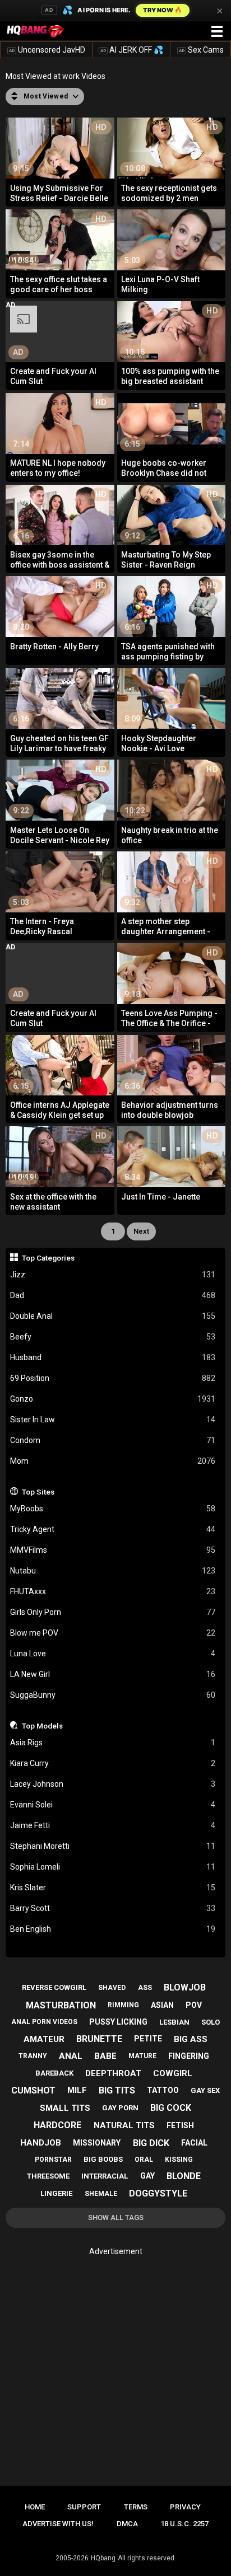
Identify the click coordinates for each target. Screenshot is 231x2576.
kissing (179, 2160)
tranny (33, 2056)
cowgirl (173, 2073)
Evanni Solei (113, 1805)
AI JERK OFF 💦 (132, 50)
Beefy (113, 1337)
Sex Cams (201, 50)
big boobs (103, 2159)
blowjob (185, 1987)
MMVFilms (113, 1550)
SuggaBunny (113, 1695)
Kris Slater (113, 1887)
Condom (113, 1440)
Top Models (42, 1726)
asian (162, 2005)
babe (105, 2056)
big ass (191, 2039)
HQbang (103, 2558)
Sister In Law (113, 1420)
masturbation (61, 2005)
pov (194, 2005)
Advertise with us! (58, 2524)
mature (142, 2056)
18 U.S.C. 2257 (184, 2524)
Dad (113, 1295)
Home (35, 2507)
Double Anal (113, 1316)
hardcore (57, 2125)
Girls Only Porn (113, 1612)
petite (148, 2039)
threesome (48, 2176)
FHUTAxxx (113, 1591)
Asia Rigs (113, 1743)
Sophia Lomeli (113, 1867)
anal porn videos (44, 2022)
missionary (97, 2143)
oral (144, 2160)
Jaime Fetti (113, 1825)
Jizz (113, 1275)
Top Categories (48, 1258)
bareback (54, 2073)
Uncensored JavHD (47, 50)
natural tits (124, 2125)
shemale (101, 2194)
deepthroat (113, 2073)
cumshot (33, 2090)
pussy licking (118, 2022)
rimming (123, 2005)
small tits (65, 2108)
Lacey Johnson (113, 1784)
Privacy (185, 2507)
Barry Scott (113, 1908)
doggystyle (158, 2193)
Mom (113, 1461)
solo (211, 2022)
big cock (171, 2108)
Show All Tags (116, 2217)
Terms (136, 2507)
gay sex (205, 2090)
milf (77, 2090)
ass (145, 1988)
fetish (180, 2125)
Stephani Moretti (113, 1846)
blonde (184, 2176)
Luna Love (113, 1654)
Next (141, 1231)
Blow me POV (113, 1633)
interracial (105, 2176)
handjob (41, 2143)
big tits (117, 2090)
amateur (44, 2039)
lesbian (174, 2022)
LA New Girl (113, 1674)
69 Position (113, 1378)
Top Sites (38, 1492)
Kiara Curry (113, 1763)
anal (71, 2056)
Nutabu (113, 1571)
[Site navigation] (217, 32)
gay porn (120, 2108)
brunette (99, 2039)
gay (147, 2176)
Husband (113, 1357)
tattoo (163, 2090)
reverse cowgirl (54, 1987)
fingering (189, 2056)
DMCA (127, 2524)
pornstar (53, 2160)
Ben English (113, 1929)
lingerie (56, 2193)
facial (194, 2143)
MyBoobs (113, 1509)
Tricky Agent (113, 1529)
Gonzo (113, 1399)
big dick (151, 2143)
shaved (112, 1988)
